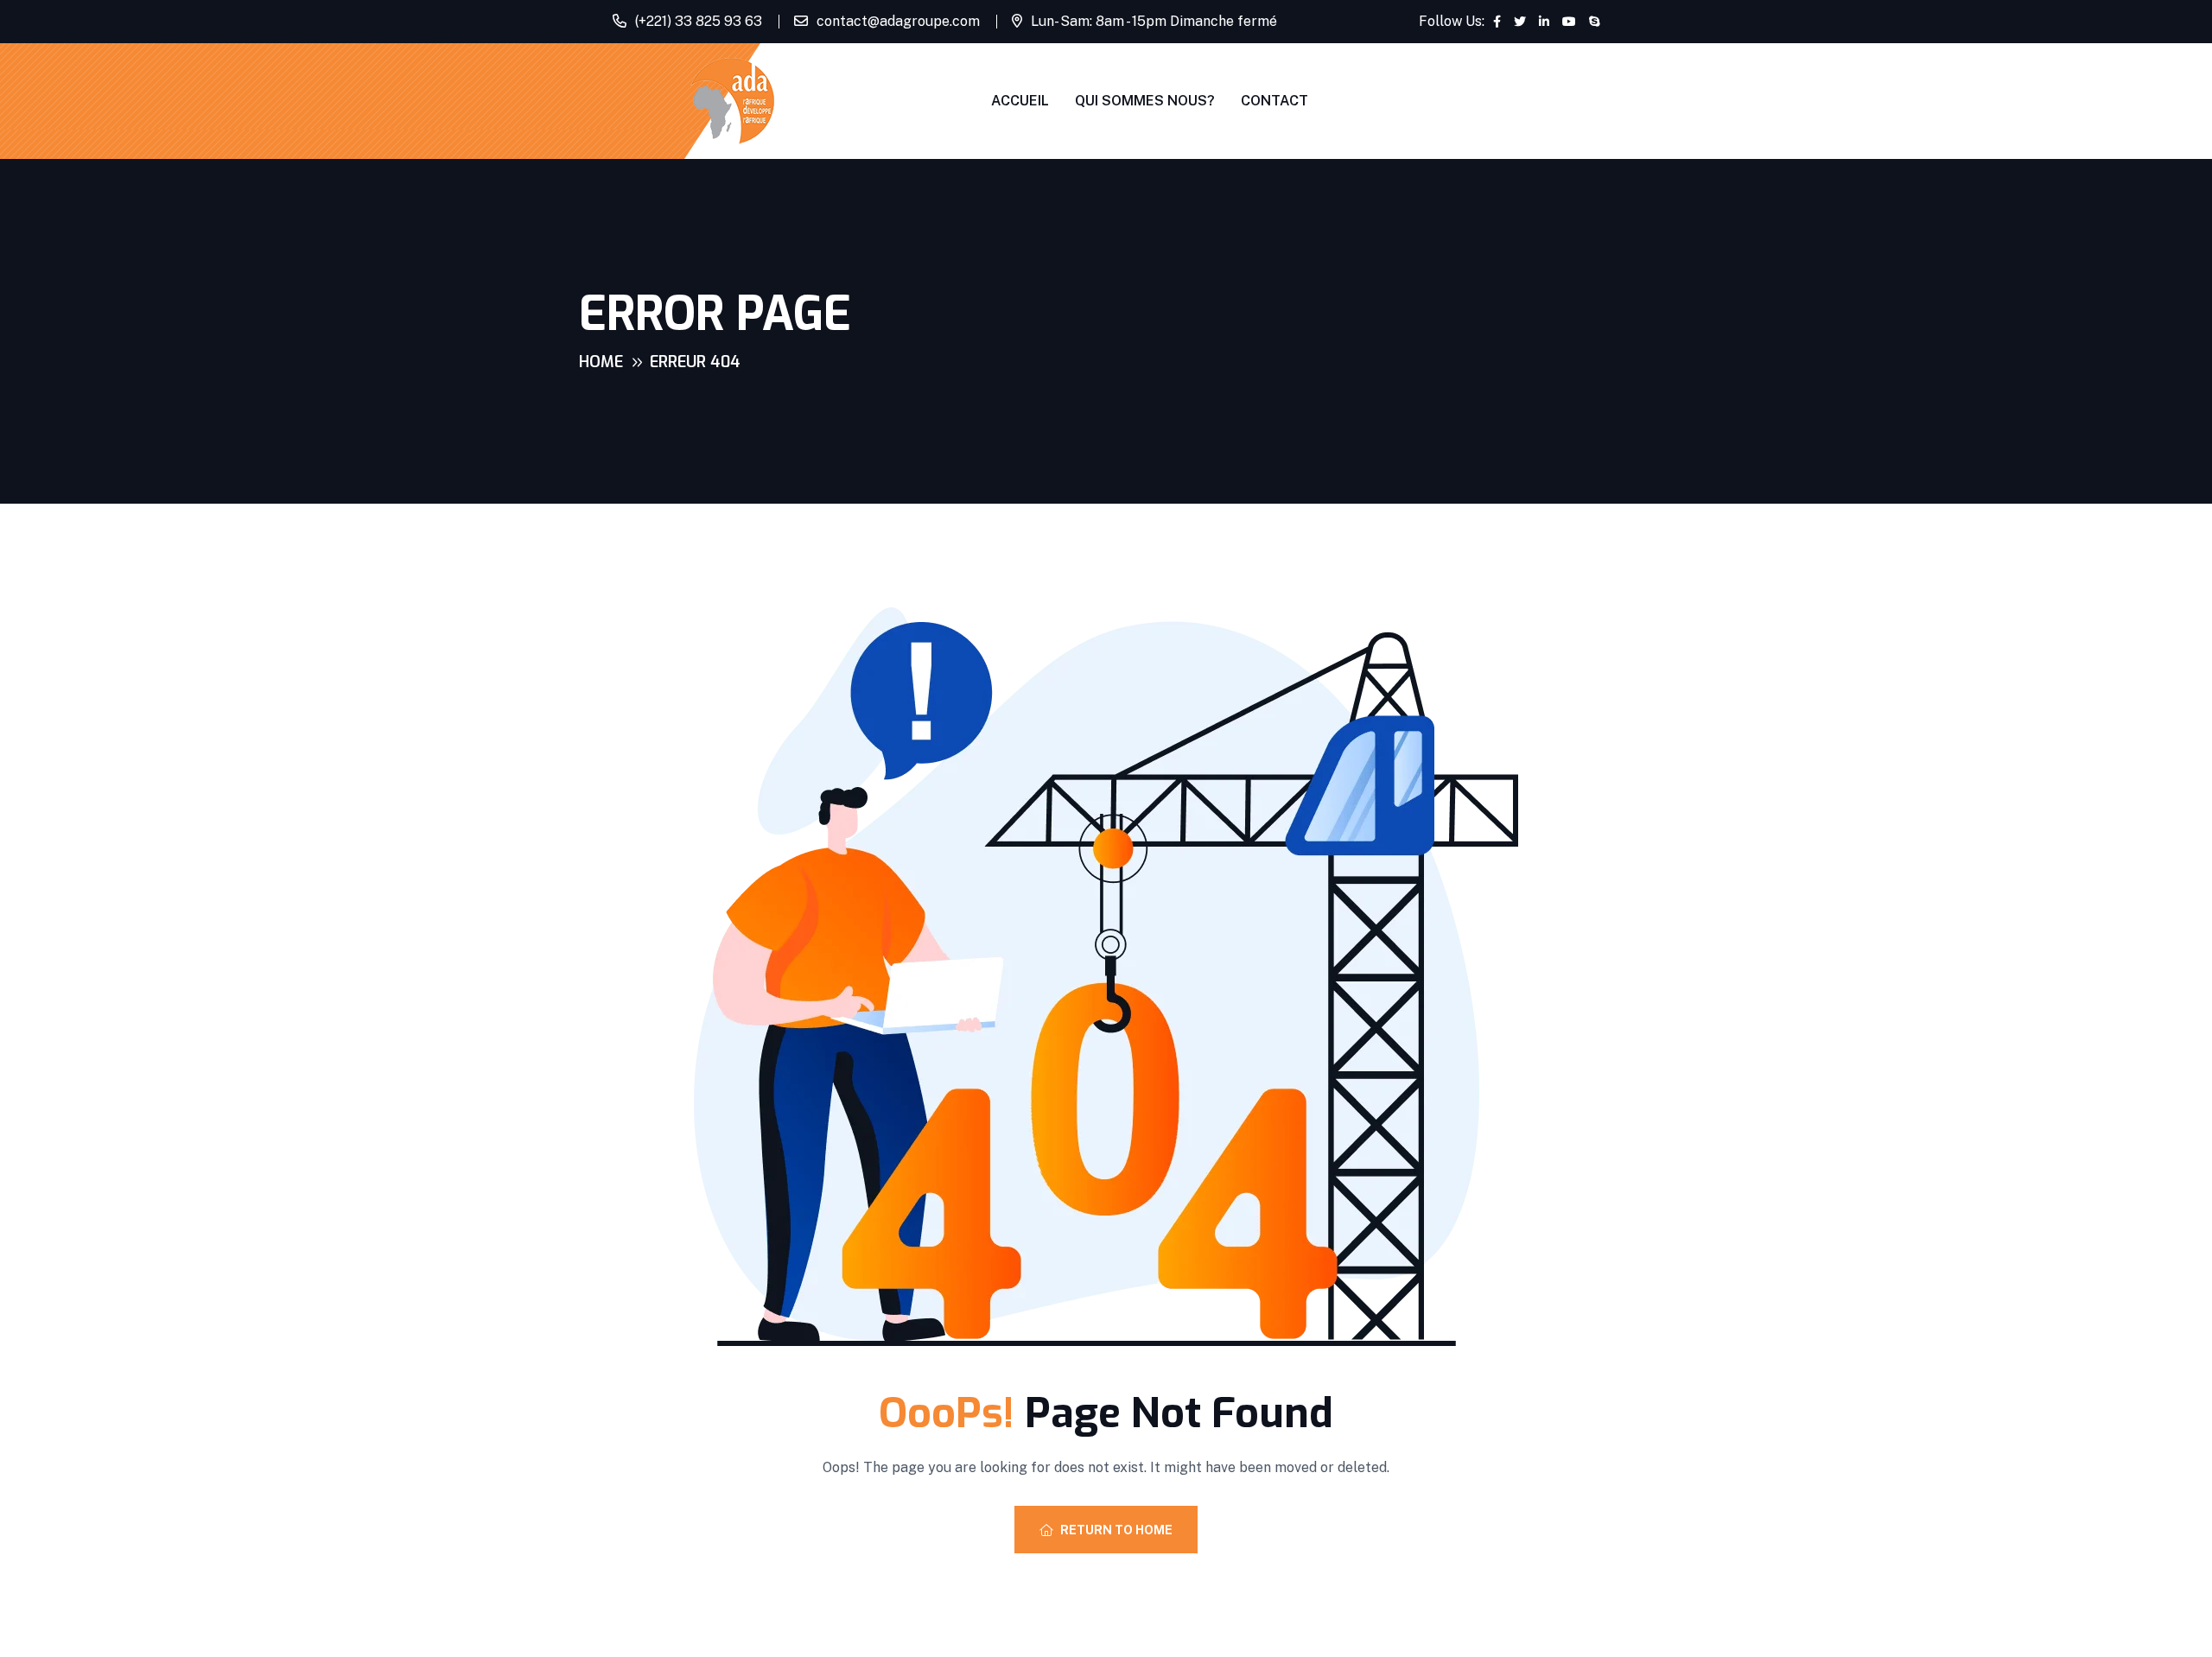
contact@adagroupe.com (898, 21)
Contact (1274, 101)
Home (601, 362)
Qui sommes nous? (1145, 101)
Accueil (1020, 101)
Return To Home (1116, 1530)
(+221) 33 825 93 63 (699, 21)
